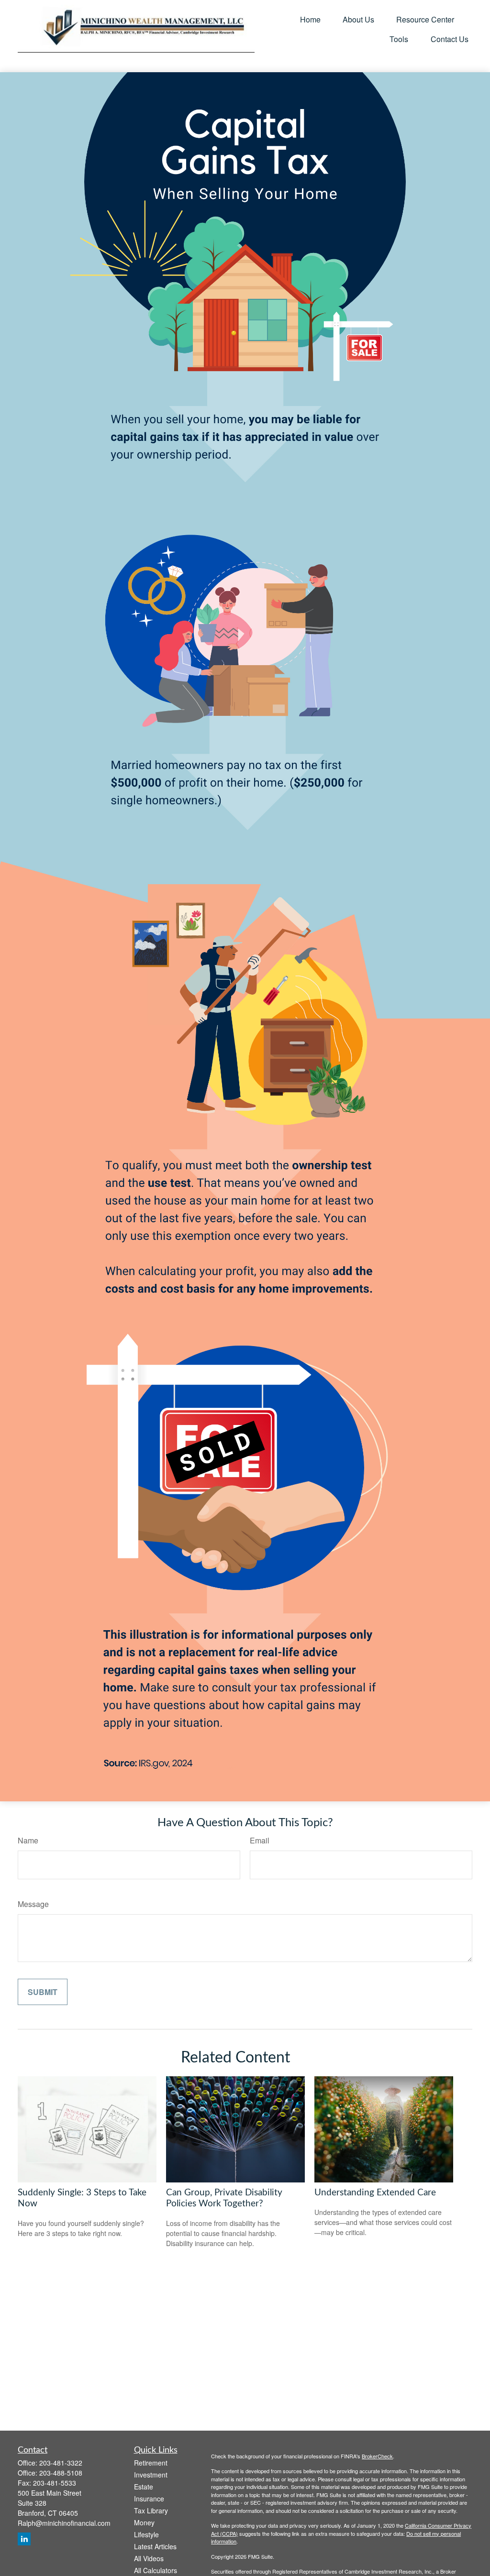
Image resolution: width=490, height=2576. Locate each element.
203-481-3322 (61, 2463)
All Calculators (156, 2570)
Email (260, 1840)
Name (28, 1840)
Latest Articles (155, 2546)
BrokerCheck (377, 2456)
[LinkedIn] (24, 2539)
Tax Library (151, 2510)
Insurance (149, 2499)
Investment (151, 2475)
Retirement (151, 2463)
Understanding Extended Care (375, 2193)
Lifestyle (146, 2534)
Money (144, 2522)
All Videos (149, 2558)
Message (33, 1904)
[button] (310, 19)
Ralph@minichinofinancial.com (64, 2523)
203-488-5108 (61, 2473)
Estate (144, 2487)
